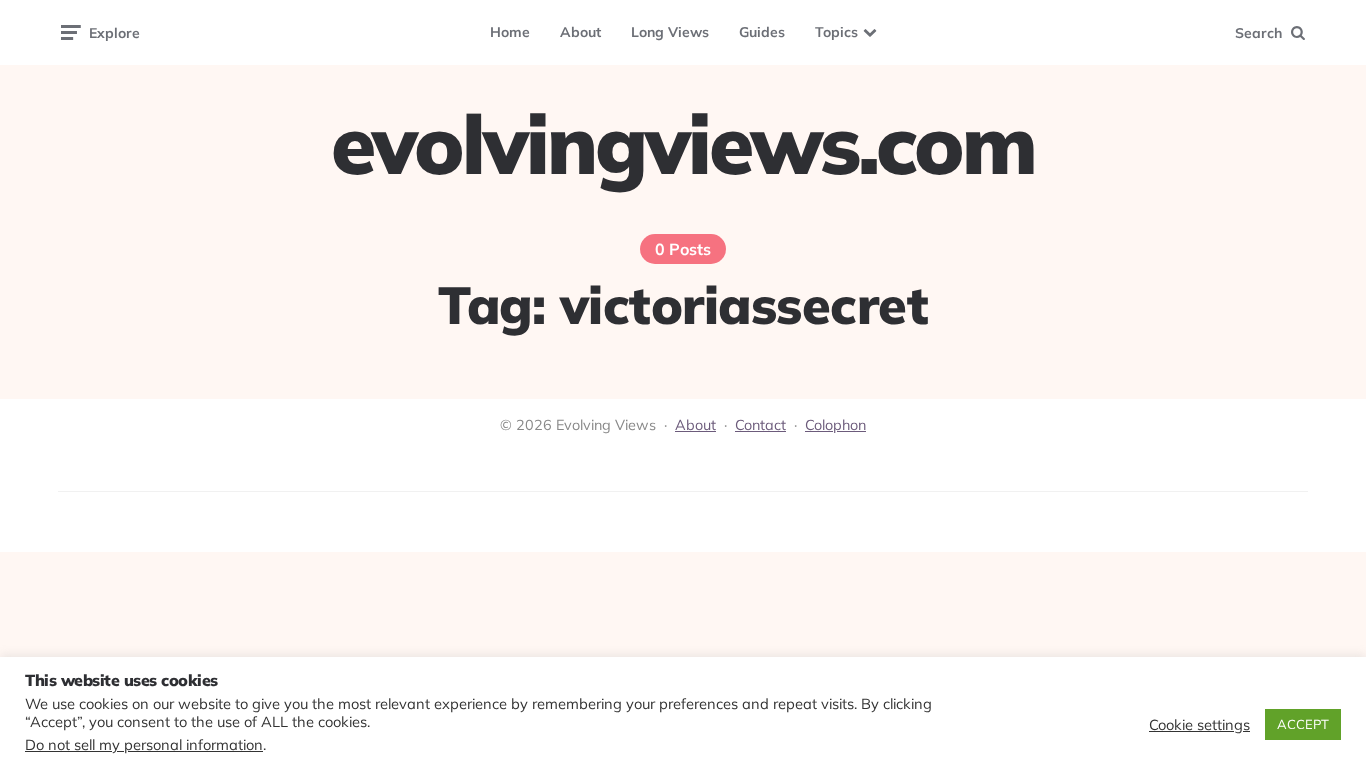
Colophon (835, 425)
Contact (760, 425)
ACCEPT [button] (1303, 724)
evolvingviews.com (683, 144)
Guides (762, 32)
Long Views (670, 32)
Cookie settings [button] (1199, 725)
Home (510, 32)
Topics (836, 32)
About (580, 32)
